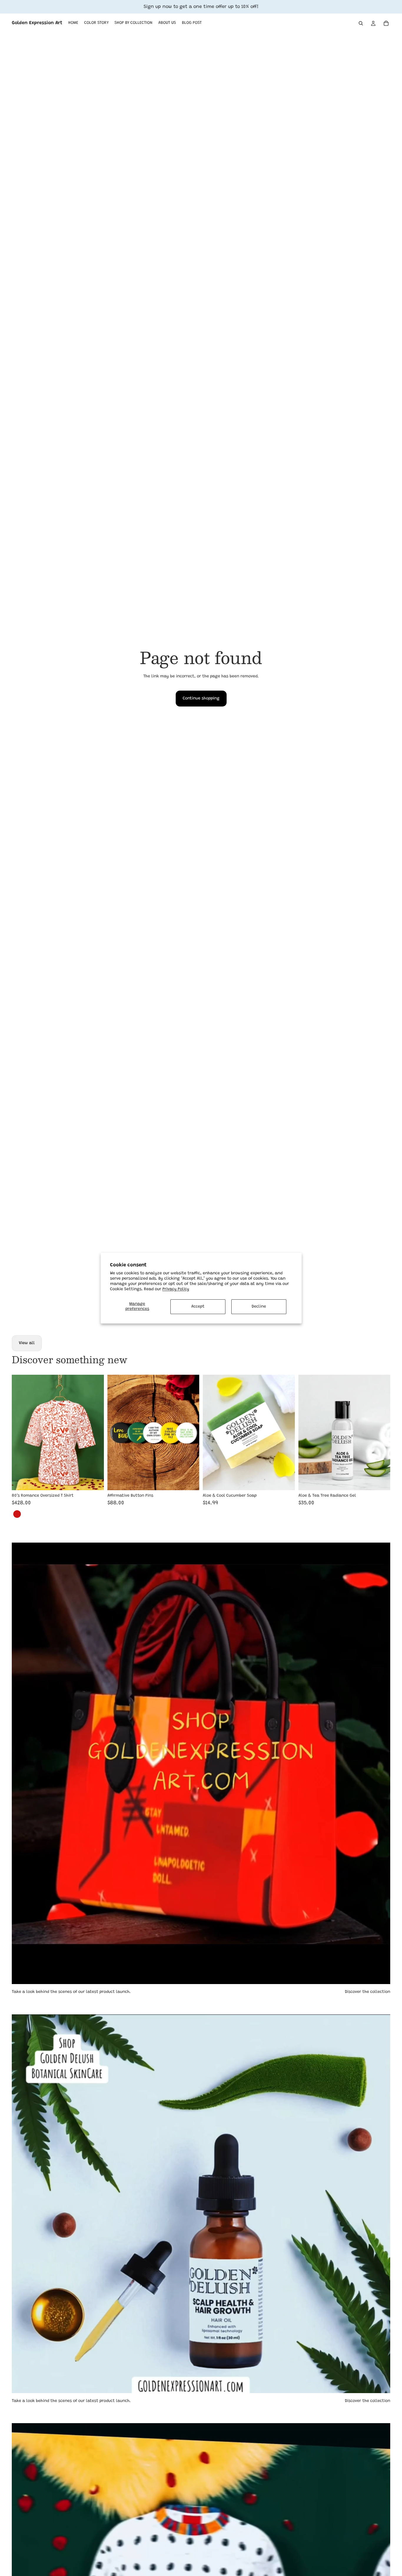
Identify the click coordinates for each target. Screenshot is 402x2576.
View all (27, 1343)
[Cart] (386, 23)
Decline (259, 1306)
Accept (198, 1306)
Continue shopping (201, 699)
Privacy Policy (176, 1289)
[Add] (190, 1481)
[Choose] (95, 1481)
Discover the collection (368, 1992)
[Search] (361, 23)
